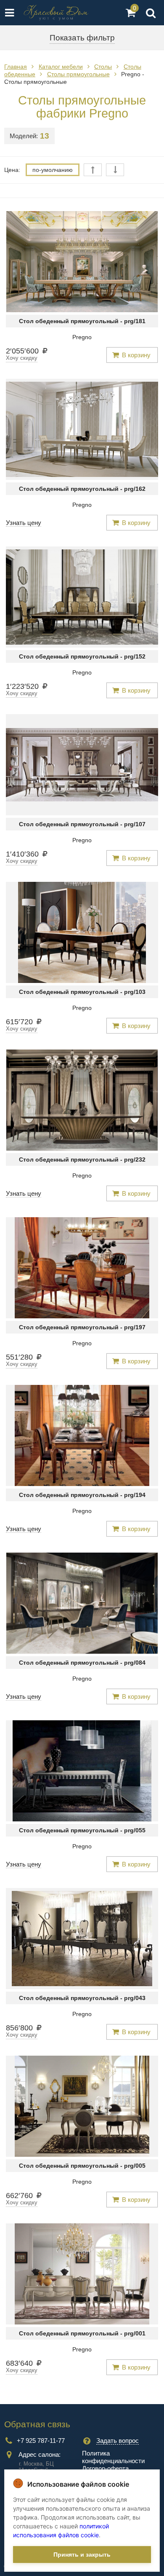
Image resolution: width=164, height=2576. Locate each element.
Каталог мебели (61, 67)
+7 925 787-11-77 (41, 2441)
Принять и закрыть (82, 2555)
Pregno (82, 337)
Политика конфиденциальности (113, 2457)
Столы (103, 67)
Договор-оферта (105, 2468)
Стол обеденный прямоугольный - (82, 321)
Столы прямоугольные (78, 74)
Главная (16, 67)
